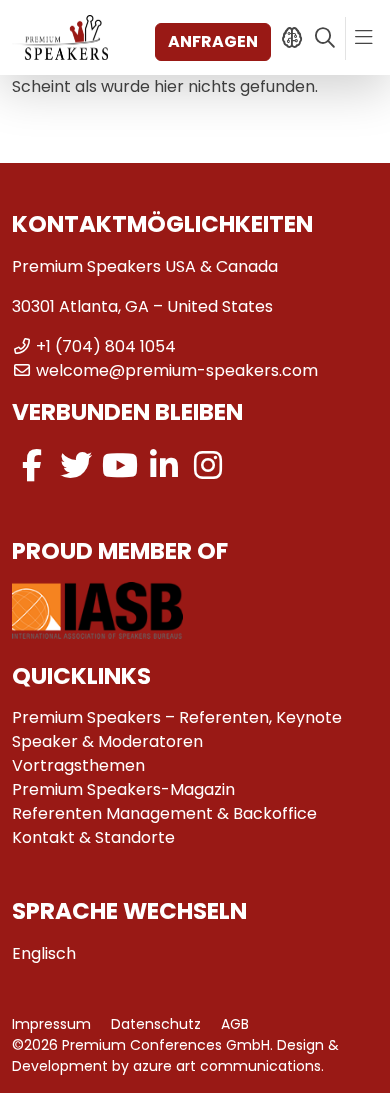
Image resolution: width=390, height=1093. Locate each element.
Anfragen (213, 41)
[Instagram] (208, 465)
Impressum (51, 1024)
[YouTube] (120, 465)
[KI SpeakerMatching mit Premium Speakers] (291, 38)
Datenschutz (156, 1024)
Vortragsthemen (78, 765)
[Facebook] (32, 465)
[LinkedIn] (164, 465)
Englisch (44, 953)
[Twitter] (76, 465)
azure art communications (227, 1066)
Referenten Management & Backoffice (164, 813)
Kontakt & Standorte (93, 837)
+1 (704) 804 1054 (106, 346)
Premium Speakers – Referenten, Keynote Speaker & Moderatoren (177, 729)
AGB (235, 1024)
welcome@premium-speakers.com (177, 370)
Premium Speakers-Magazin (123, 789)
